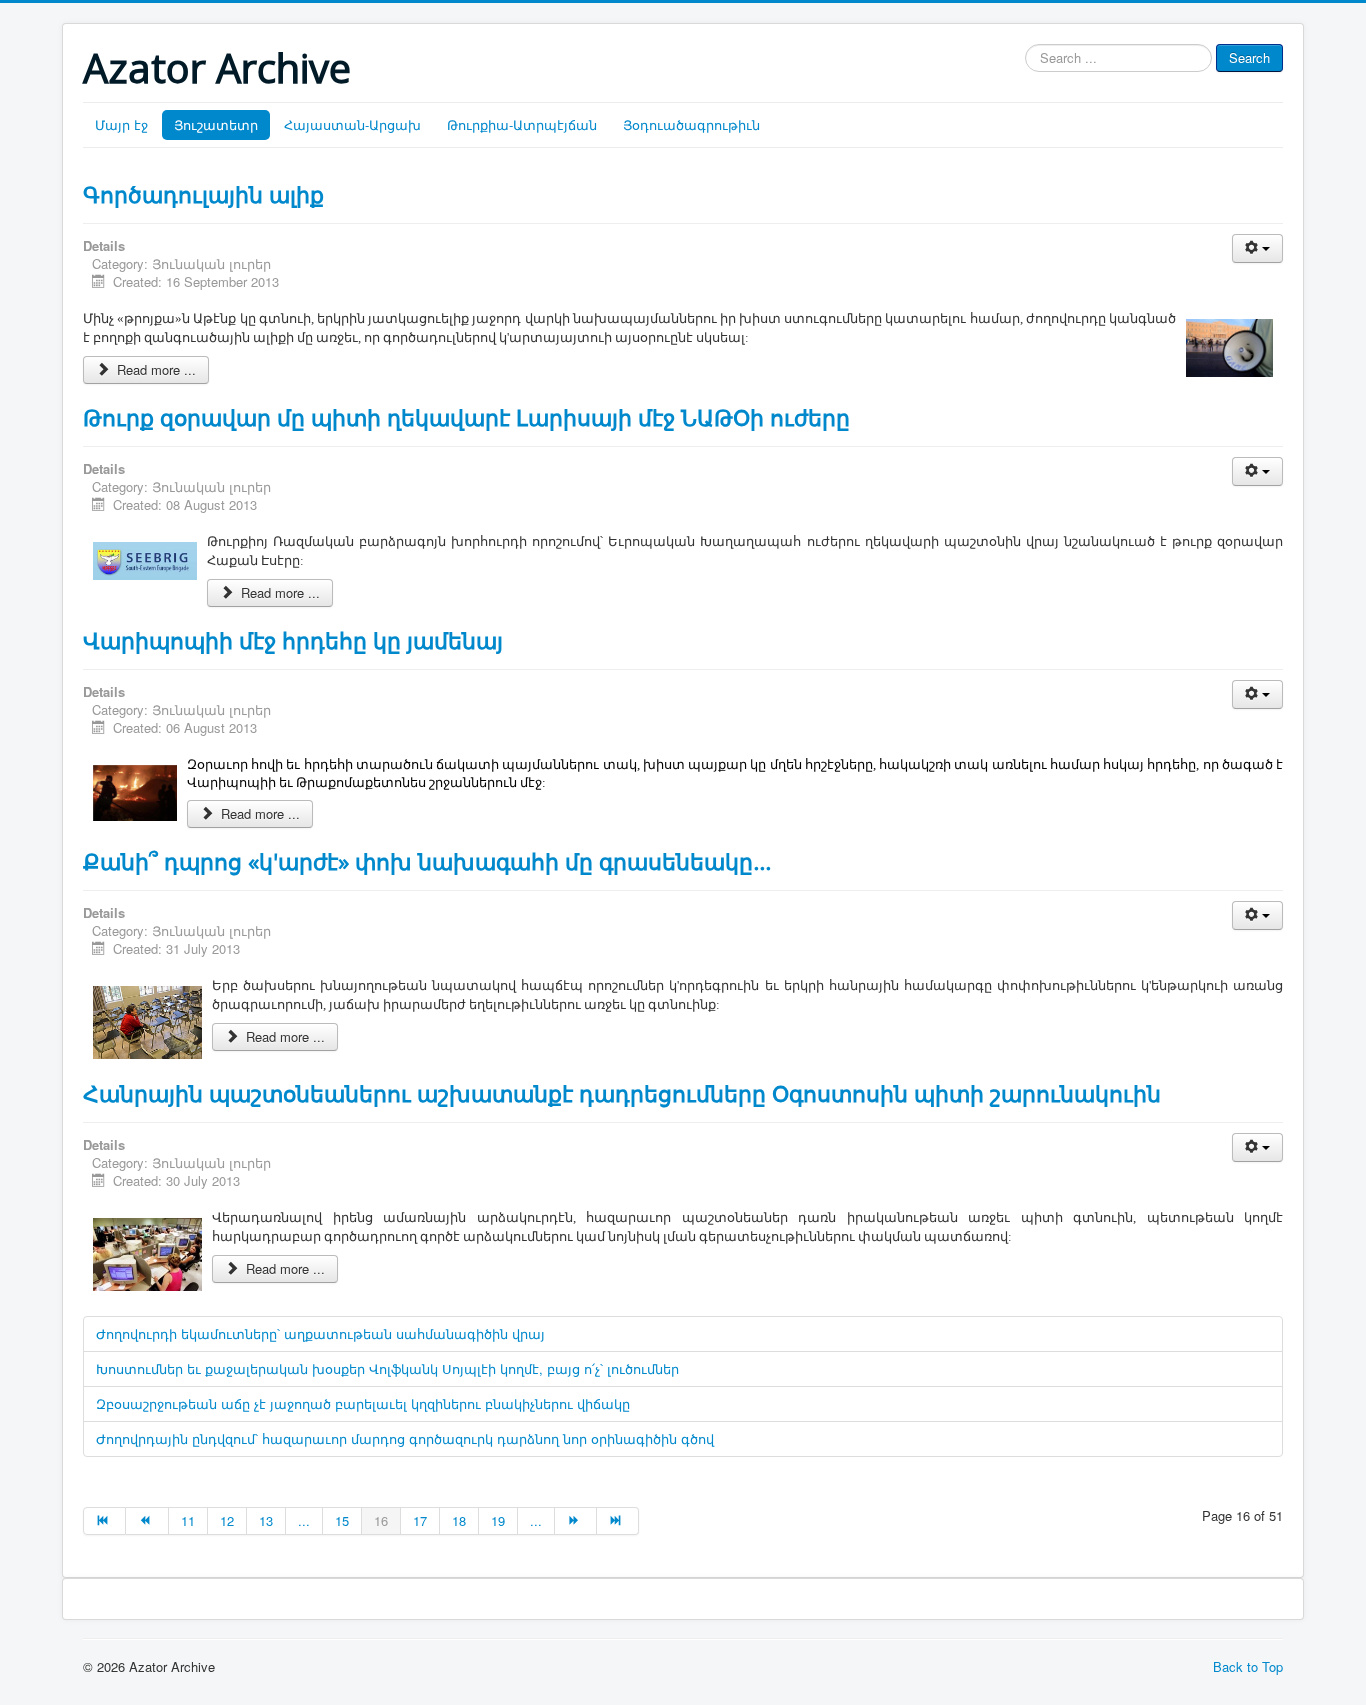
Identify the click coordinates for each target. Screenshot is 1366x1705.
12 (227, 1520)
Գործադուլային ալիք (203, 194)
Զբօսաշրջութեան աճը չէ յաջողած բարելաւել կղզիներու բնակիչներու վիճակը (363, 1403)
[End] (618, 1521)
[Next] (576, 1521)
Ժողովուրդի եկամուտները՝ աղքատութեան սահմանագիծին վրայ (320, 1333)
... (304, 1520)
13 (266, 1520)
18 (459, 1520)
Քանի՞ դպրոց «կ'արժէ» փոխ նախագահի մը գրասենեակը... (427, 861)
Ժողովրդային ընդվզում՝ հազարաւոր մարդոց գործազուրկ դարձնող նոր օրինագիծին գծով (405, 1438)
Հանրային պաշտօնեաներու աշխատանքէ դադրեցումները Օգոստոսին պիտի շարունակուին (622, 1093)
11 (188, 1520)
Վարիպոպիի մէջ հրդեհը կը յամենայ (293, 640)
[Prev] (147, 1521)
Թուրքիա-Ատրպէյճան (522, 124)
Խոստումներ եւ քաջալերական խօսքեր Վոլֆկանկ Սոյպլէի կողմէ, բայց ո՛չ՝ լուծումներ (387, 1368)
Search (1249, 57)
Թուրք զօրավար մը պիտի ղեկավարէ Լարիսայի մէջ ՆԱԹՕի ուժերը (466, 417)
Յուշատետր (216, 124)
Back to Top (1248, 1666)
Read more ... (154, 369)
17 (420, 1520)
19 (498, 1520)
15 (342, 1520)
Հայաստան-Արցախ (352, 124)
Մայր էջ (121, 124)
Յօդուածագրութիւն (691, 124)
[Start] (104, 1521)
